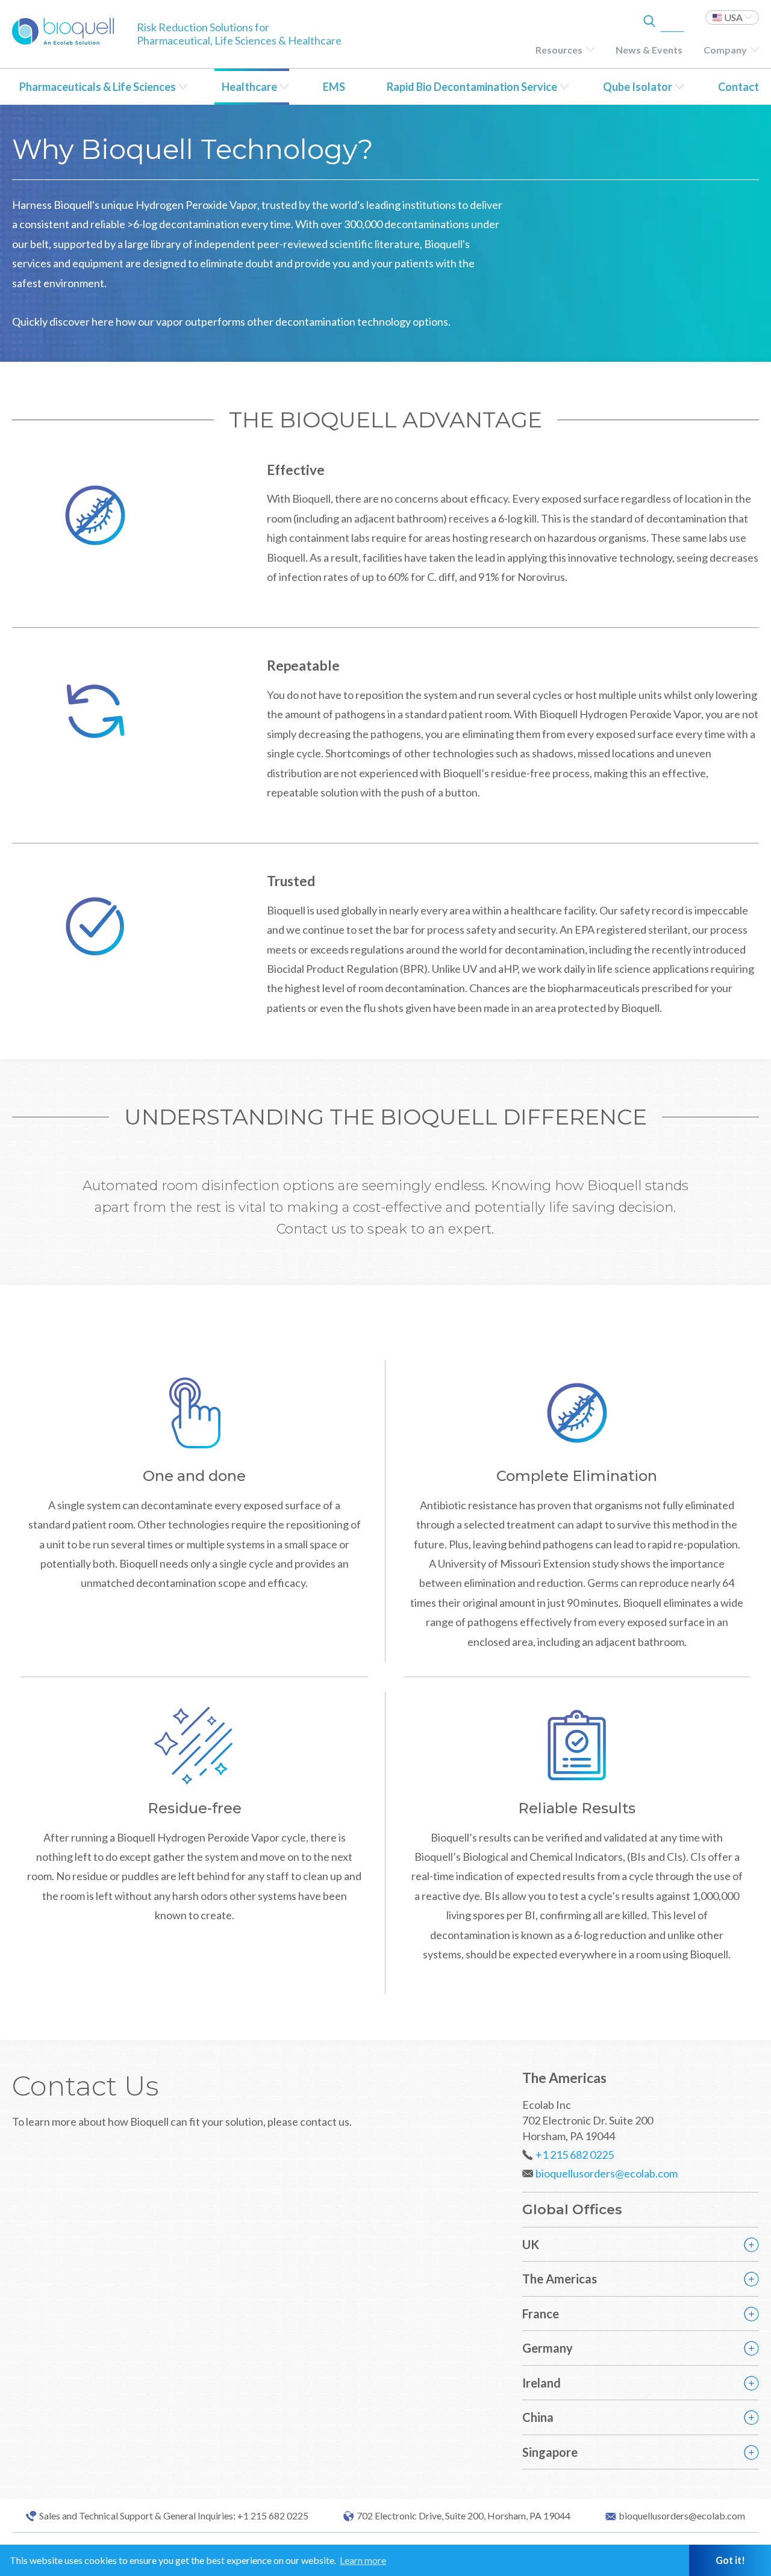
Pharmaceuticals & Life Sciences (98, 87)
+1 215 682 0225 (575, 2155)
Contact (738, 87)
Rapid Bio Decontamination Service (472, 87)
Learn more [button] (363, 2560)
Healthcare (249, 87)
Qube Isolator (638, 87)
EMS (334, 87)
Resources (559, 50)
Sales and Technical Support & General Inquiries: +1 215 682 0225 (174, 2516)
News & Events (649, 50)
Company (725, 50)
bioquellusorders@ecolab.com (607, 2173)
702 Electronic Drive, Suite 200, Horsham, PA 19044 (464, 2516)
